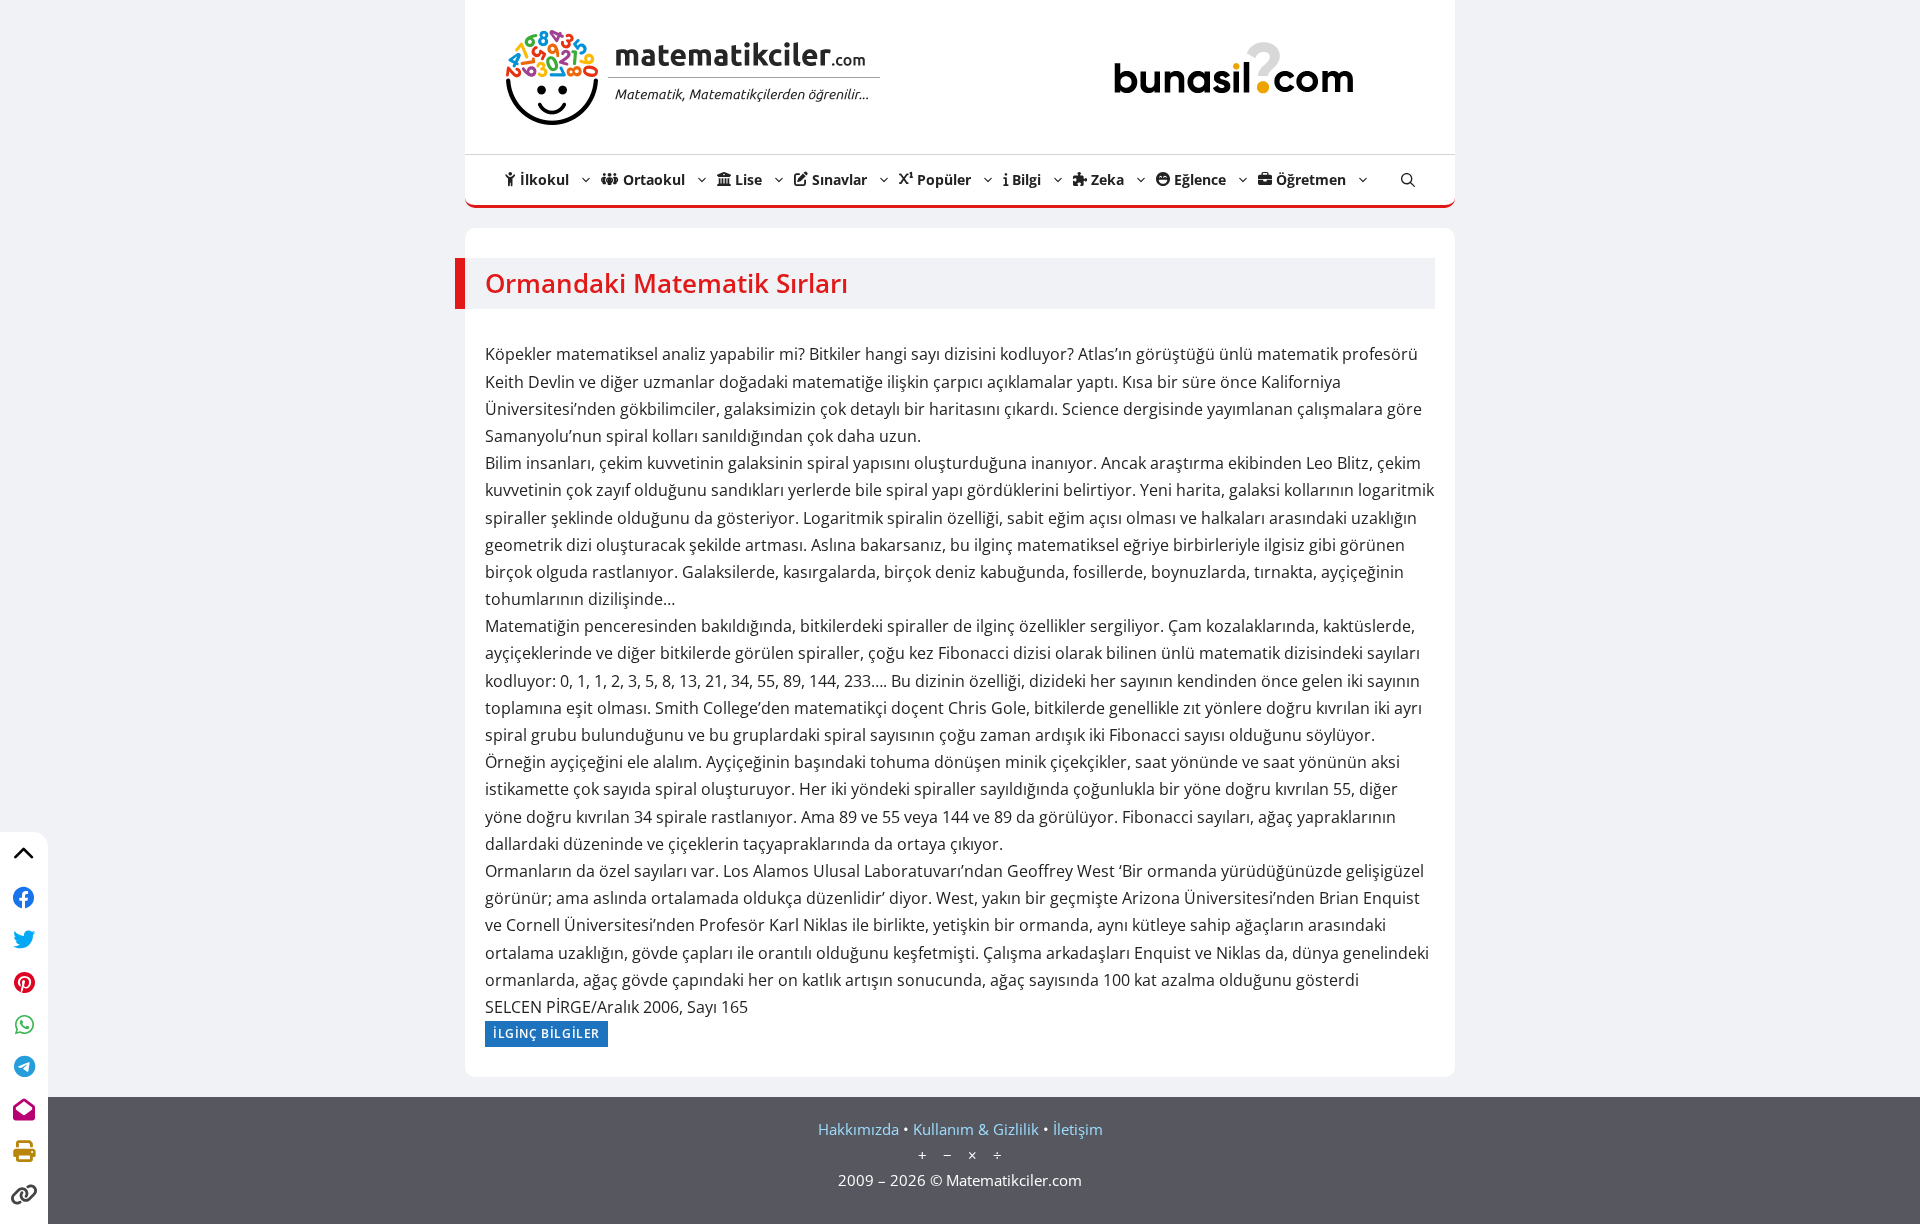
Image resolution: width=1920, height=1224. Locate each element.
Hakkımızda (858, 1129)
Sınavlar (837, 179)
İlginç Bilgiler (546, 1033)
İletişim (1078, 1129)
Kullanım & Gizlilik (976, 1129)
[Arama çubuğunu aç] (1408, 180)
